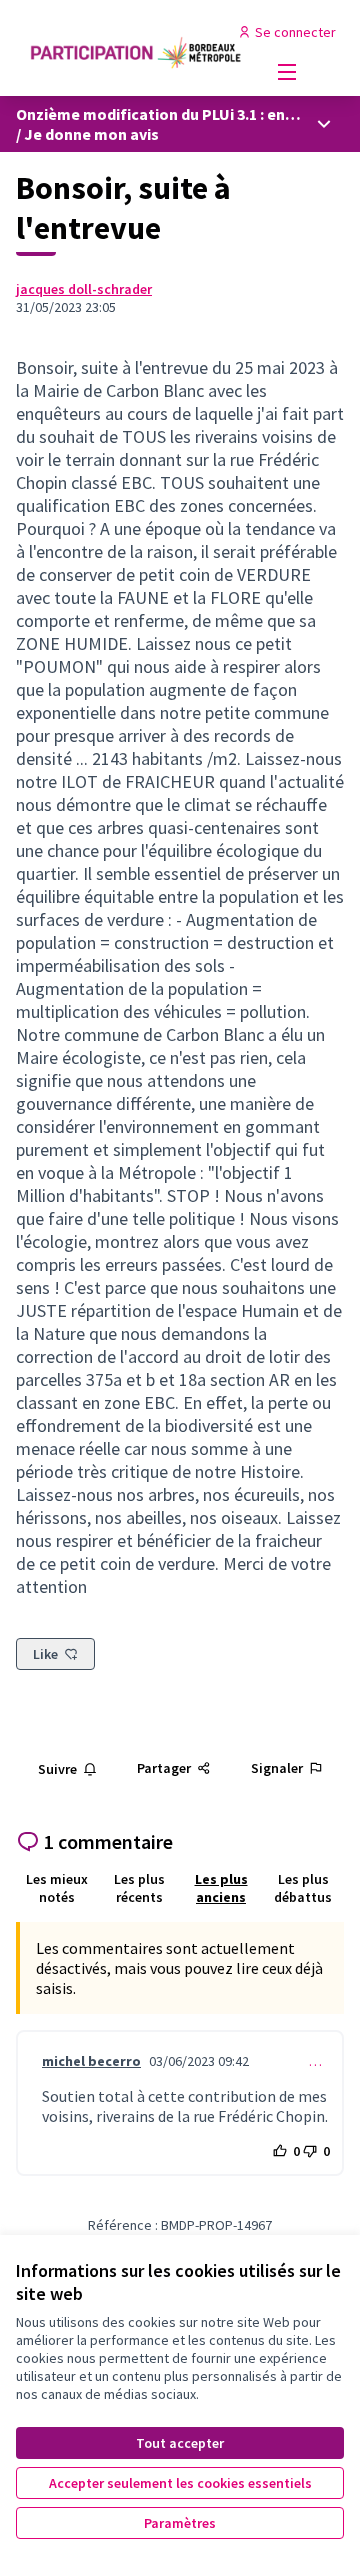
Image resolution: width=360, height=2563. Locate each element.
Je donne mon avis (91, 134)
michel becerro (91, 2061)
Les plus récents (139, 1888)
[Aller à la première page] (137, 48)
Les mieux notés (57, 1888)
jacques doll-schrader (84, 289)
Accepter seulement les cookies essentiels (180, 2483)
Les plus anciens (221, 1888)
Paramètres (180, 2523)
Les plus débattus (303, 1888)
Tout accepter (180, 2443)
